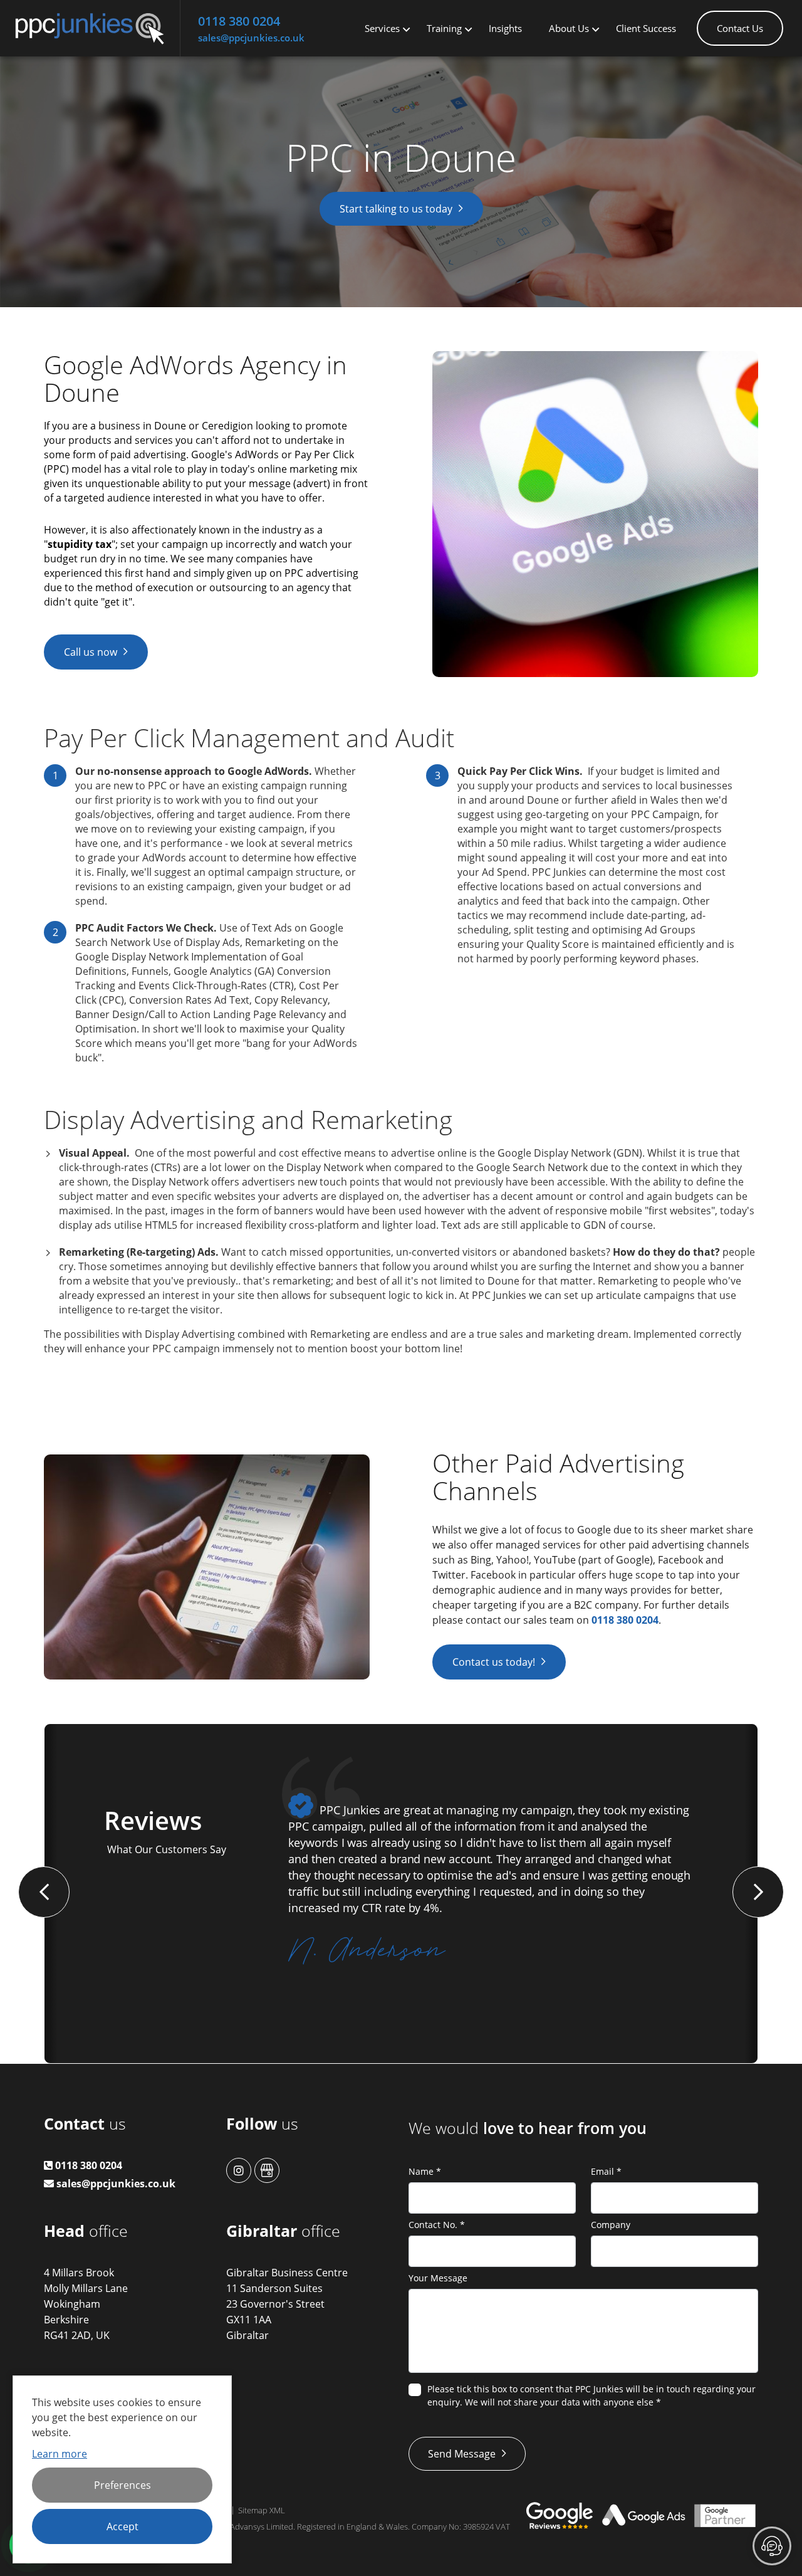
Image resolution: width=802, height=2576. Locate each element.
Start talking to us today (396, 209)
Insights (505, 28)
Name (425, 2171)
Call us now (91, 652)
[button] (44, 1892)
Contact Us (740, 28)
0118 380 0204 (239, 21)
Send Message (462, 2454)
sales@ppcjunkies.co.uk (251, 38)
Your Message (438, 2278)
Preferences (122, 2485)
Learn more (60, 2454)
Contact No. (437, 2225)
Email (606, 2171)
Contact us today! (494, 1662)
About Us (569, 28)
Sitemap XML (262, 2510)
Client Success (646, 28)
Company (611, 2225)
